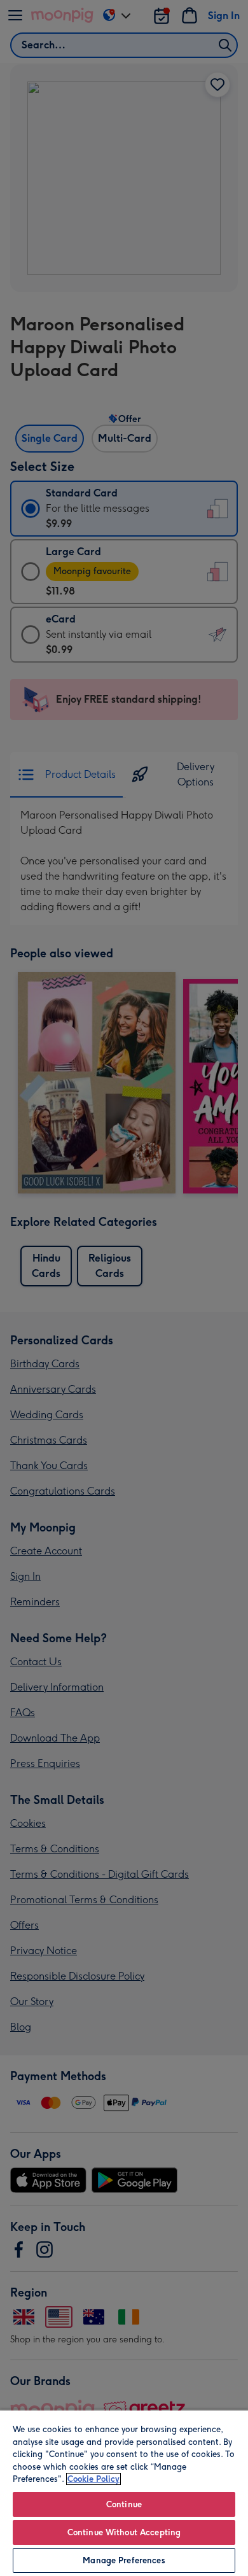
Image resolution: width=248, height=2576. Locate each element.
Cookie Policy (93, 2479)
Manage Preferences (124, 2560)
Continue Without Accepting (124, 2532)
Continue (124, 2504)
